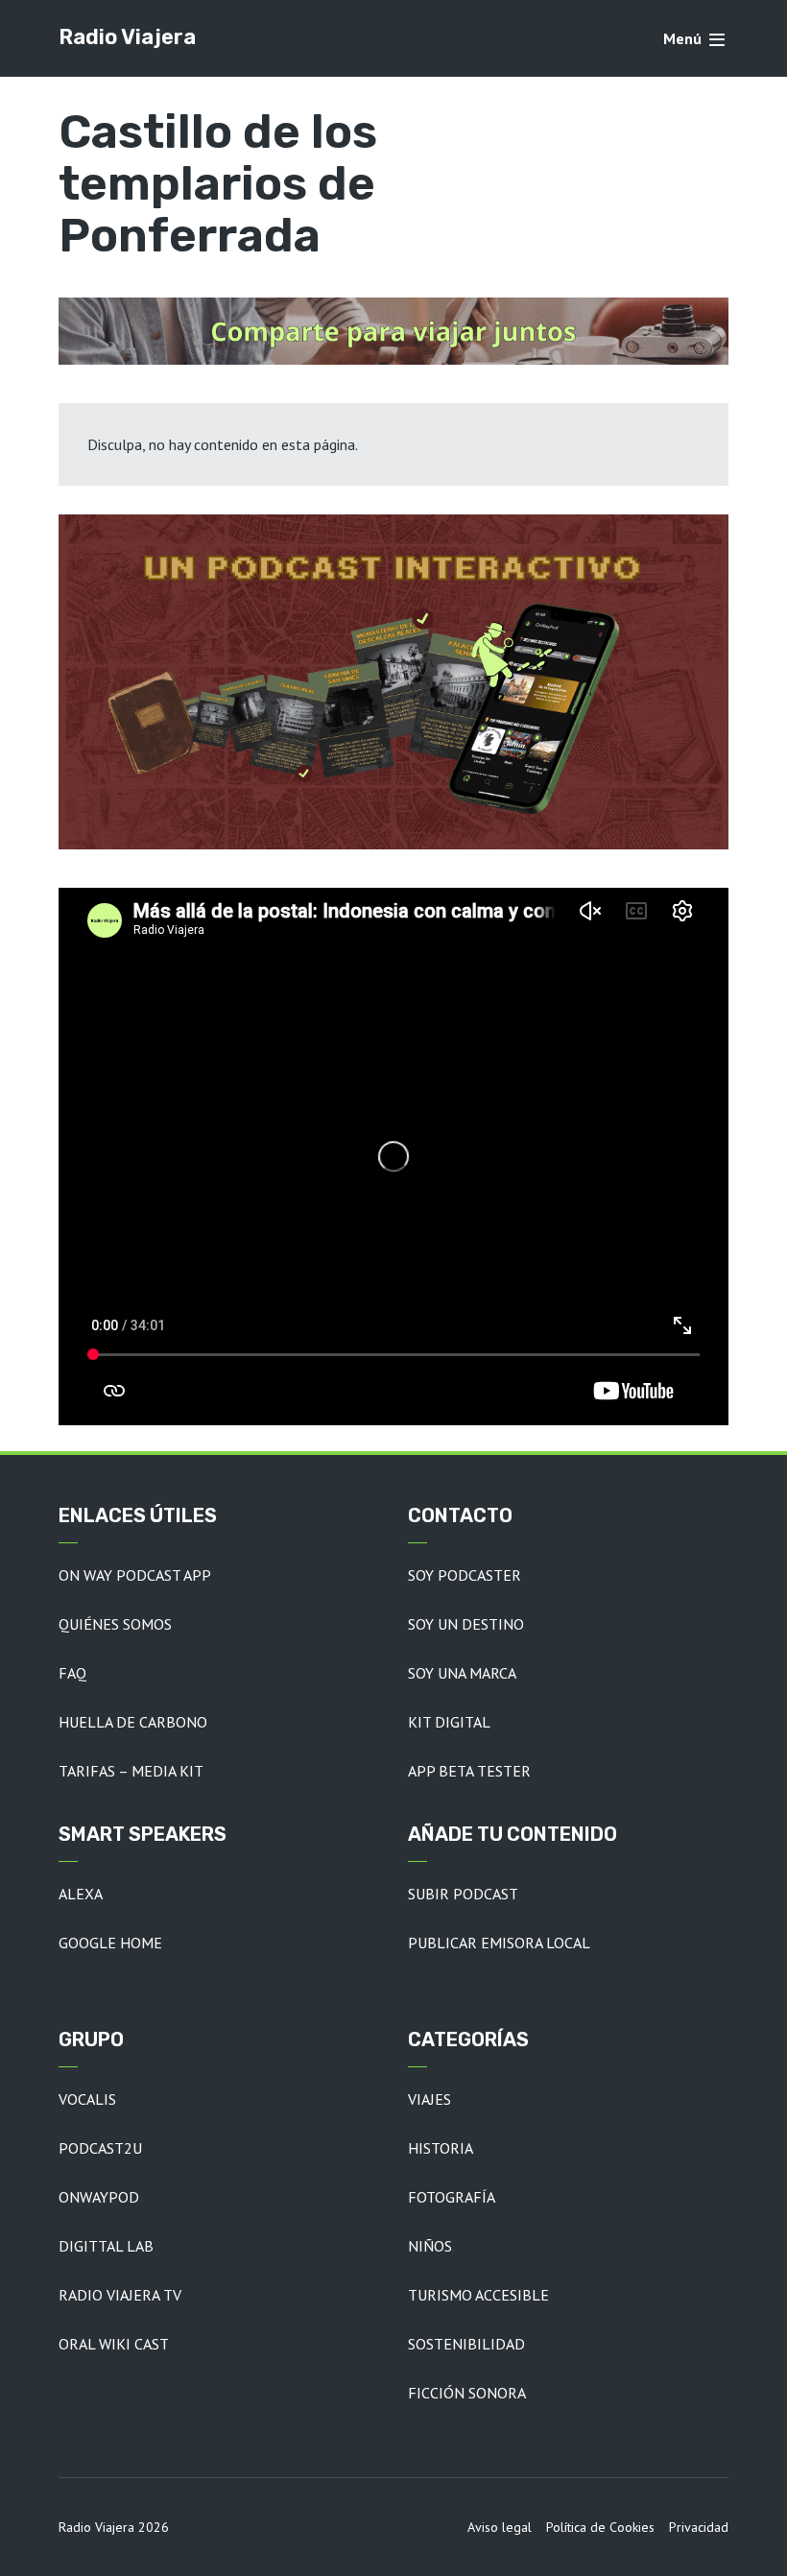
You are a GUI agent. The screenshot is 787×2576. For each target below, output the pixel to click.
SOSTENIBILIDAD (466, 2344)
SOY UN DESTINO (466, 1624)
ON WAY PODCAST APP (135, 1575)
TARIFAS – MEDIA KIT (131, 1771)
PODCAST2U (100, 2148)
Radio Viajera (127, 37)
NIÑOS (430, 2246)
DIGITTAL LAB (106, 2246)
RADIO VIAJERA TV (120, 2295)
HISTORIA (441, 2148)
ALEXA (81, 1894)
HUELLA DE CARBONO (133, 1722)
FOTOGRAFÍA (452, 2197)
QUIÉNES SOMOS (115, 1624)
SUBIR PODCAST (463, 1894)
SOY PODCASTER (465, 1575)
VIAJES (429, 2099)
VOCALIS (87, 2099)
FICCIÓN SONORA (467, 2393)
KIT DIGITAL (449, 1722)
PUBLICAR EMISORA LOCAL (499, 1943)
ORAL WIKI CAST (114, 2344)
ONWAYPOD (99, 2197)
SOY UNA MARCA (462, 1673)
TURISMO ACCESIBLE (478, 2295)
